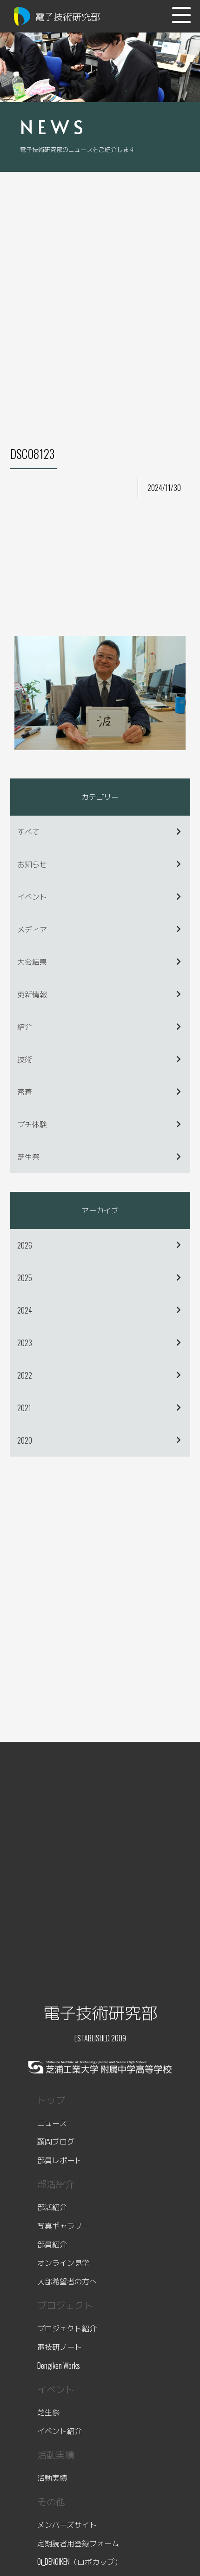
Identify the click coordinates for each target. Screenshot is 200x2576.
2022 (25, 1375)
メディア (32, 929)
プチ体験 (32, 1124)
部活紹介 (52, 2207)
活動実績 (52, 2478)
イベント (32, 896)
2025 (25, 1278)
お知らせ (32, 864)
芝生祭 (28, 1157)
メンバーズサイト (67, 2524)
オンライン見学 (63, 2262)
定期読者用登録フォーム (78, 2543)
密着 (25, 1092)
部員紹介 (52, 2244)
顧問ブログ (56, 2141)
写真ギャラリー (63, 2225)
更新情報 (32, 994)
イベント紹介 (60, 2431)
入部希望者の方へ (67, 2281)
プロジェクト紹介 (67, 2328)
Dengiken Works (59, 2366)
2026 (25, 1245)
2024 (25, 1310)
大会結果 (32, 961)
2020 (25, 1440)
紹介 (25, 1026)
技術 (25, 1059)
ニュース (52, 2123)
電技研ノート (60, 2347)
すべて (28, 831)
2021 (24, 1408)
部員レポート (60, 2160)
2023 (25, 1343)
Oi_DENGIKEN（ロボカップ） (80, 2562)
